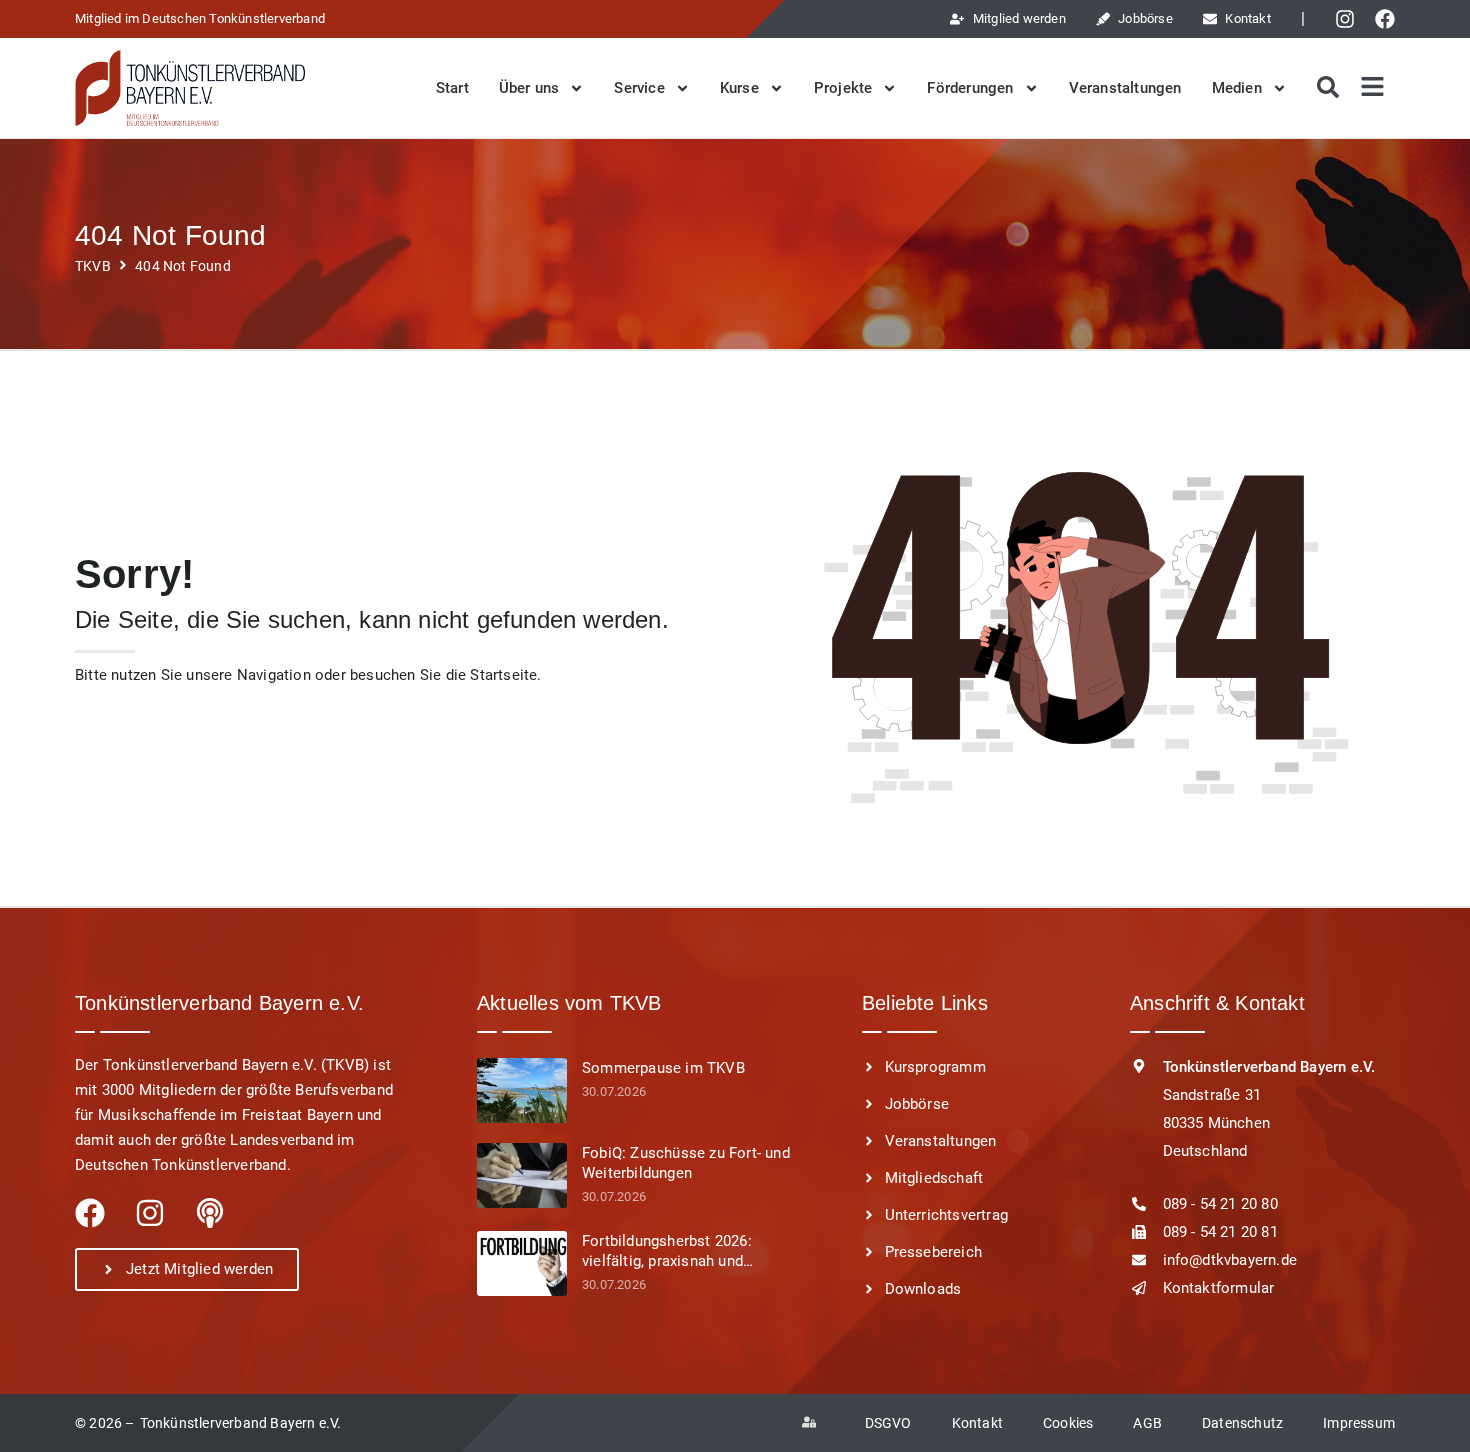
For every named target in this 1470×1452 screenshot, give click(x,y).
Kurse (739, 88)
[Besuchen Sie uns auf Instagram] (1350, 19)
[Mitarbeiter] (813, 1423)
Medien (1237, 88)
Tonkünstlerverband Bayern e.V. (241, 1423)
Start (452, 88)
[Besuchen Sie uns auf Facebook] (1390, 19)
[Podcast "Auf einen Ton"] (210, 1213)
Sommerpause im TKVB (663, 1068)
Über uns (529, 88)
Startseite (503, 675)
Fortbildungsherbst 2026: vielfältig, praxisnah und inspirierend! (667, 1251)
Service (639, 88)
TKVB (93, 266)
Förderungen (970, 88)
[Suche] (1325, 88)
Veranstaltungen (1125, 88)
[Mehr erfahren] (522, 1090)
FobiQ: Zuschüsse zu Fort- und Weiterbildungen (686, 1163)
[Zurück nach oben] (1430, 1414)
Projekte (843, 88)
